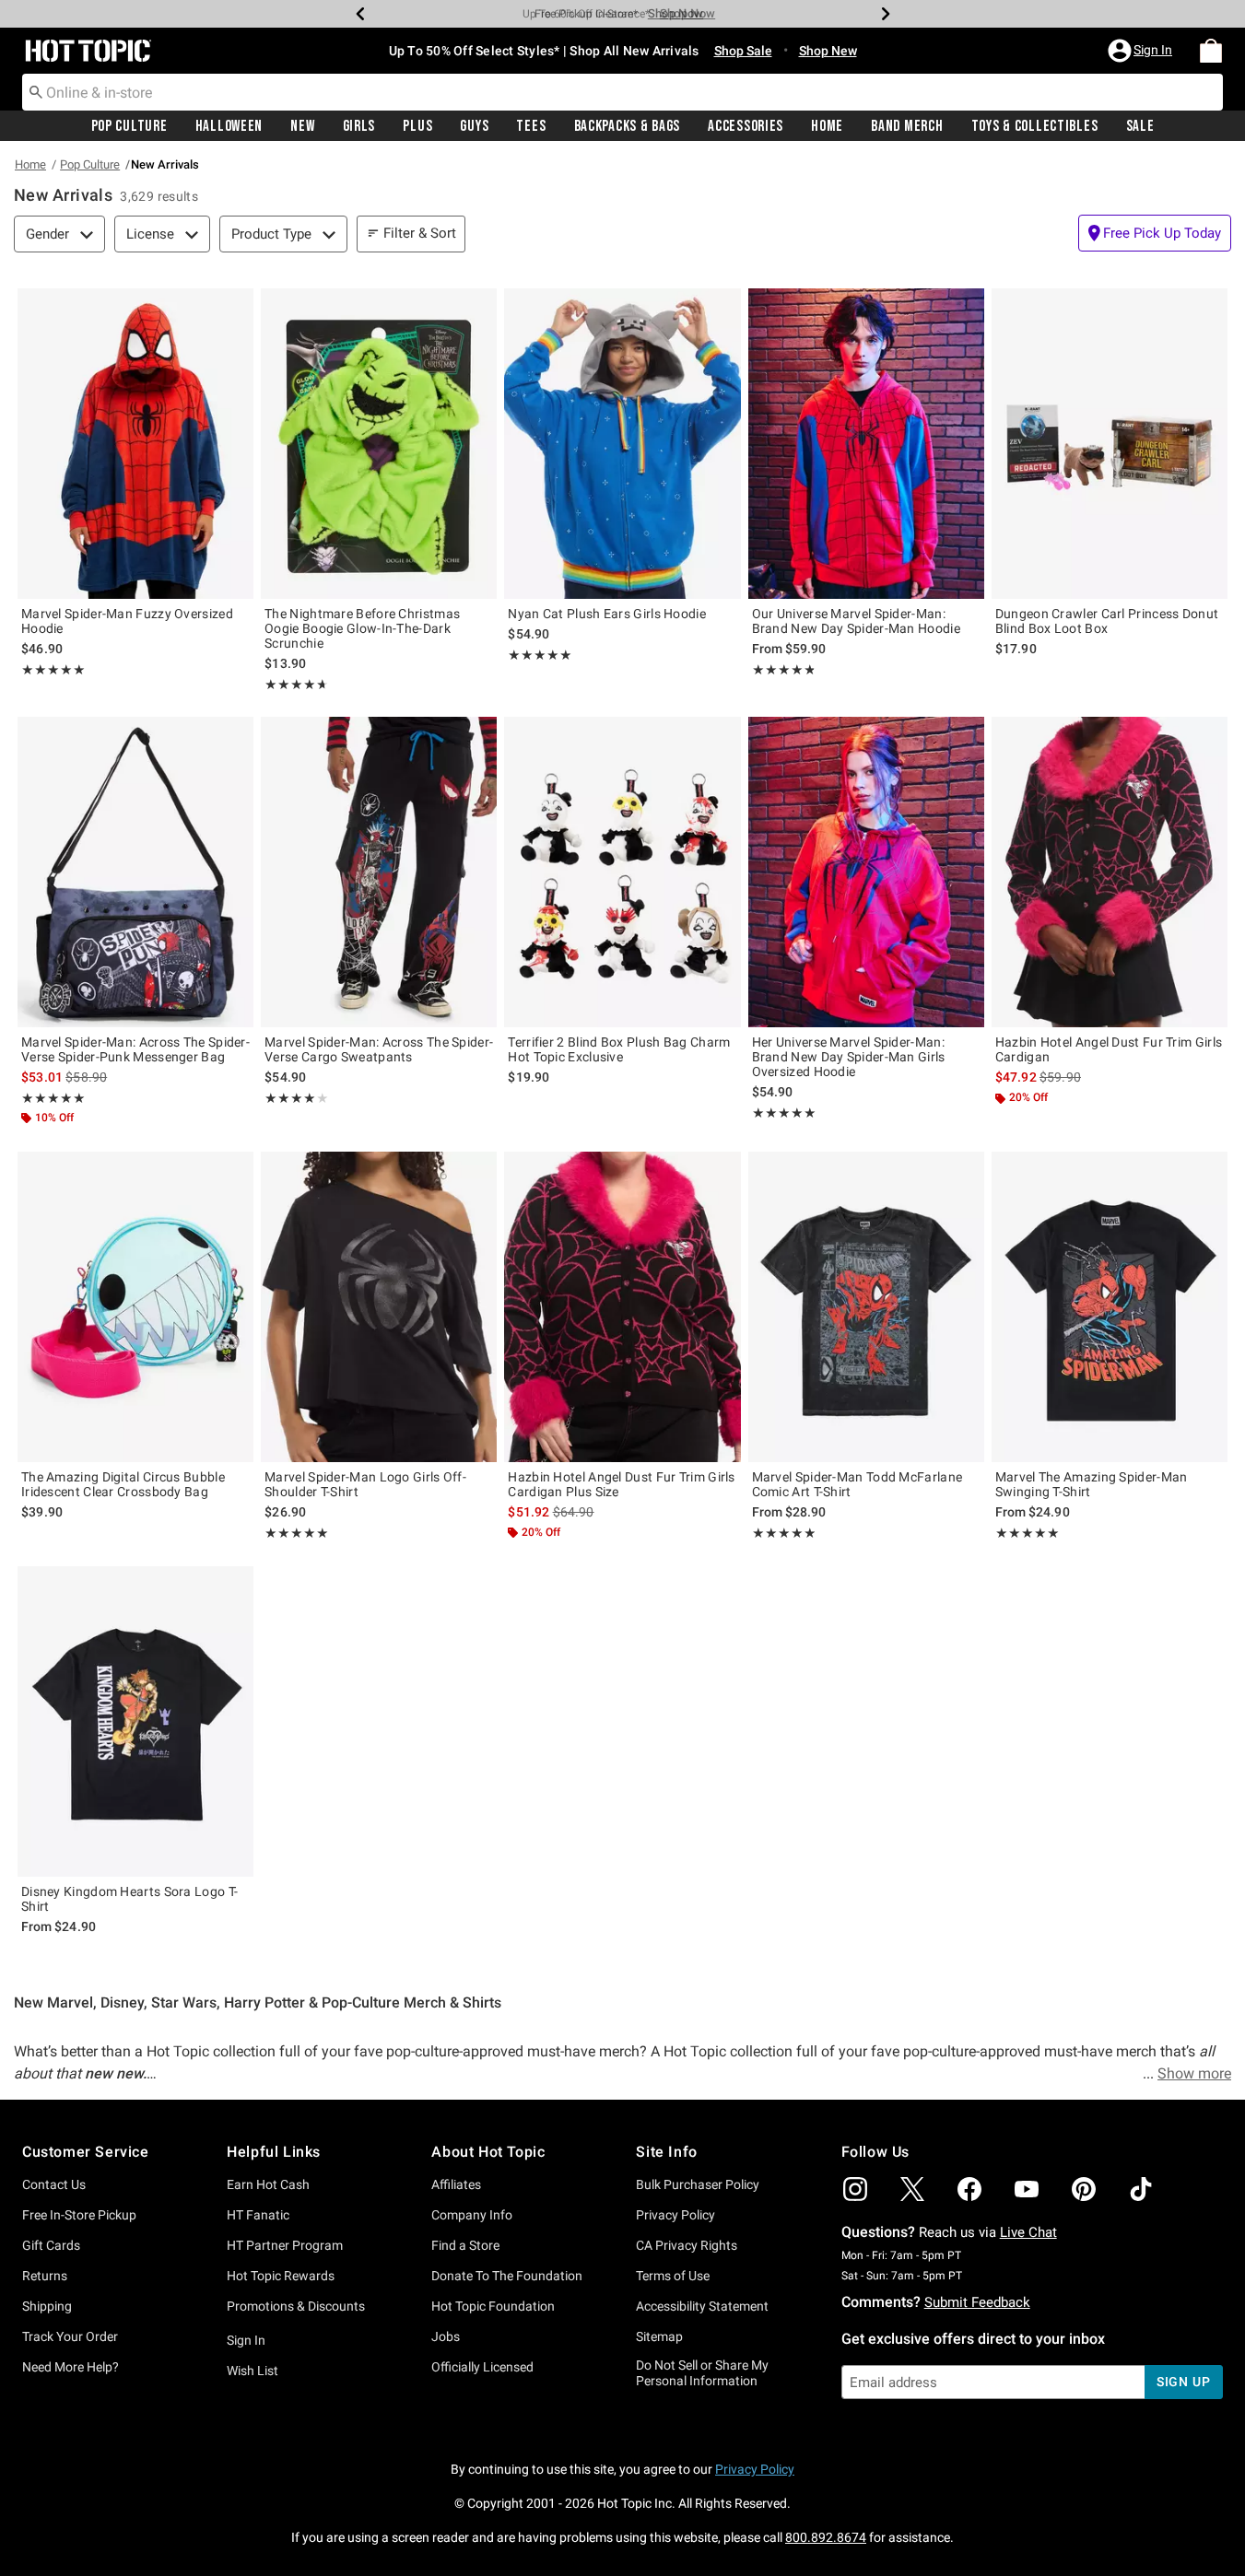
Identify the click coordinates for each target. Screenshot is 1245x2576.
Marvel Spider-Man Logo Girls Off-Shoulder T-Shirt (365, 1484)
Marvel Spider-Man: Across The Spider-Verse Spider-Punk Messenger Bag (135, 1049)
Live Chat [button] (1028, 2232)
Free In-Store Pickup (79, 2215)
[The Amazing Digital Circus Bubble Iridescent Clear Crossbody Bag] (135, 1307)
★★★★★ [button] (53, 670)
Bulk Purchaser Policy (698, 2184)
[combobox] (622, 92)
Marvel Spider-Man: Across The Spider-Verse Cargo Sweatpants (379, 1049)
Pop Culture (129, 126)
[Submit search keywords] (36, 91)
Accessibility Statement (702, 2306)
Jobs (446, 2336)
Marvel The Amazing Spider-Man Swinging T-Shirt (1092, 1484)
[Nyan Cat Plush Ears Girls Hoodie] (622, 444)
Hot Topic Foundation (493, 2306)
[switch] (1155, 233)
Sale (1140, 126)
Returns (45, 2276)
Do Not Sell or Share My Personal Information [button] (702, 2373)
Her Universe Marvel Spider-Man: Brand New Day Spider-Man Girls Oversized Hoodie (849, 1057)
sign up (1184, 2382)
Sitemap (659, 2336)
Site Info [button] (666, 2152)
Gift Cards (51, 2245)
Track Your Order (70, 2336)
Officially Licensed (482, 2367)
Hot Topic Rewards (281, 2276)
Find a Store (465, 2245)
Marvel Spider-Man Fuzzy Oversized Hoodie (127, 621)
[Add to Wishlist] (235, 307)
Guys (474, 126)
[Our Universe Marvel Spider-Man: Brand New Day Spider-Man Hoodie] (866, 444)
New (302, 126)
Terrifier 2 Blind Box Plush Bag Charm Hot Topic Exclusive (619, 1049)
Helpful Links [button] (274, 2152)
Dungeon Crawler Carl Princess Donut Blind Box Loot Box (1107, 621)
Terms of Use (673, 2276)
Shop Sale (743, 51)
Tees (531, 126)
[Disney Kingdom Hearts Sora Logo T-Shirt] (135, 1721)
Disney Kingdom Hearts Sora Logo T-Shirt (129, 1899)
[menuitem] (1211, 51)
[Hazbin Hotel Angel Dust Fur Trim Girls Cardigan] (1110, 872)
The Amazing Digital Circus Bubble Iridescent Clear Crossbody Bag (123, 1484)
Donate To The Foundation (507, 2276)
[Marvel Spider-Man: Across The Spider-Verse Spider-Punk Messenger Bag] (135, 872)
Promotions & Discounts (296, 2306)
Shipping (47, 2306)
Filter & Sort (420, 233)
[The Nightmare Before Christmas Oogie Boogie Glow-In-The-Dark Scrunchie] (379, 444)
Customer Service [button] (86, 2152)
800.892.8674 (826, 2537)
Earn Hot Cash (268, 2184)
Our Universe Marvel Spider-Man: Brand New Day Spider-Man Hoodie (856, 621)
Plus (417, 126)
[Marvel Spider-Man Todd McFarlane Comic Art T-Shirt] (866, 1307)
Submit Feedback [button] (977, 2302)
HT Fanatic (258, 2215)
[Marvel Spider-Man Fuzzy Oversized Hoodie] (135, 444)
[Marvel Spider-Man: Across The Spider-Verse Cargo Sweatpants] (379, 872)
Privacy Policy (675, 2215)
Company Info (472, 2215)
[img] (855, 2189)
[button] (1142, 51)
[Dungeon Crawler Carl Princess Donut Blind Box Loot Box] (1110, 444)
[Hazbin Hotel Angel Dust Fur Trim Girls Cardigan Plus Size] (622, 1307)
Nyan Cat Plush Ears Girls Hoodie (607, 614)
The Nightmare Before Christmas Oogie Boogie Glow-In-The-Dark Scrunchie (362, 628)
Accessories (746, 126)
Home (827, 126)
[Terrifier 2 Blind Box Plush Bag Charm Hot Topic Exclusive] (622, 872)
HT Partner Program (285, 2245)
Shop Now (675, 13)
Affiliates (456, 2184)
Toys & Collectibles (1035, 126)
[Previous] (360, 14)
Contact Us (54, 2184)
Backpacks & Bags (628, 126)
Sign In (246, 2340)
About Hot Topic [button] (488, 2152)
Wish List (253, 2371)
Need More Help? (70, 2367)
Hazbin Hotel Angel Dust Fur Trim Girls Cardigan (1109, 1049)
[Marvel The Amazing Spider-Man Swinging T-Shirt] (1110, 1307)
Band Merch (907, 126)
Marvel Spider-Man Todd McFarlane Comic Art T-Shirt (857, 1484)
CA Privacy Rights (687, 2245)
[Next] (886, 14)
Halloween (229, 126)
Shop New (828, 51)
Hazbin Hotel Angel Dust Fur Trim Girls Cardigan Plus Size (621, 1484)
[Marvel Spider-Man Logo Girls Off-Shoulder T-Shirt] (379, 1307)
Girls (359, 126)
